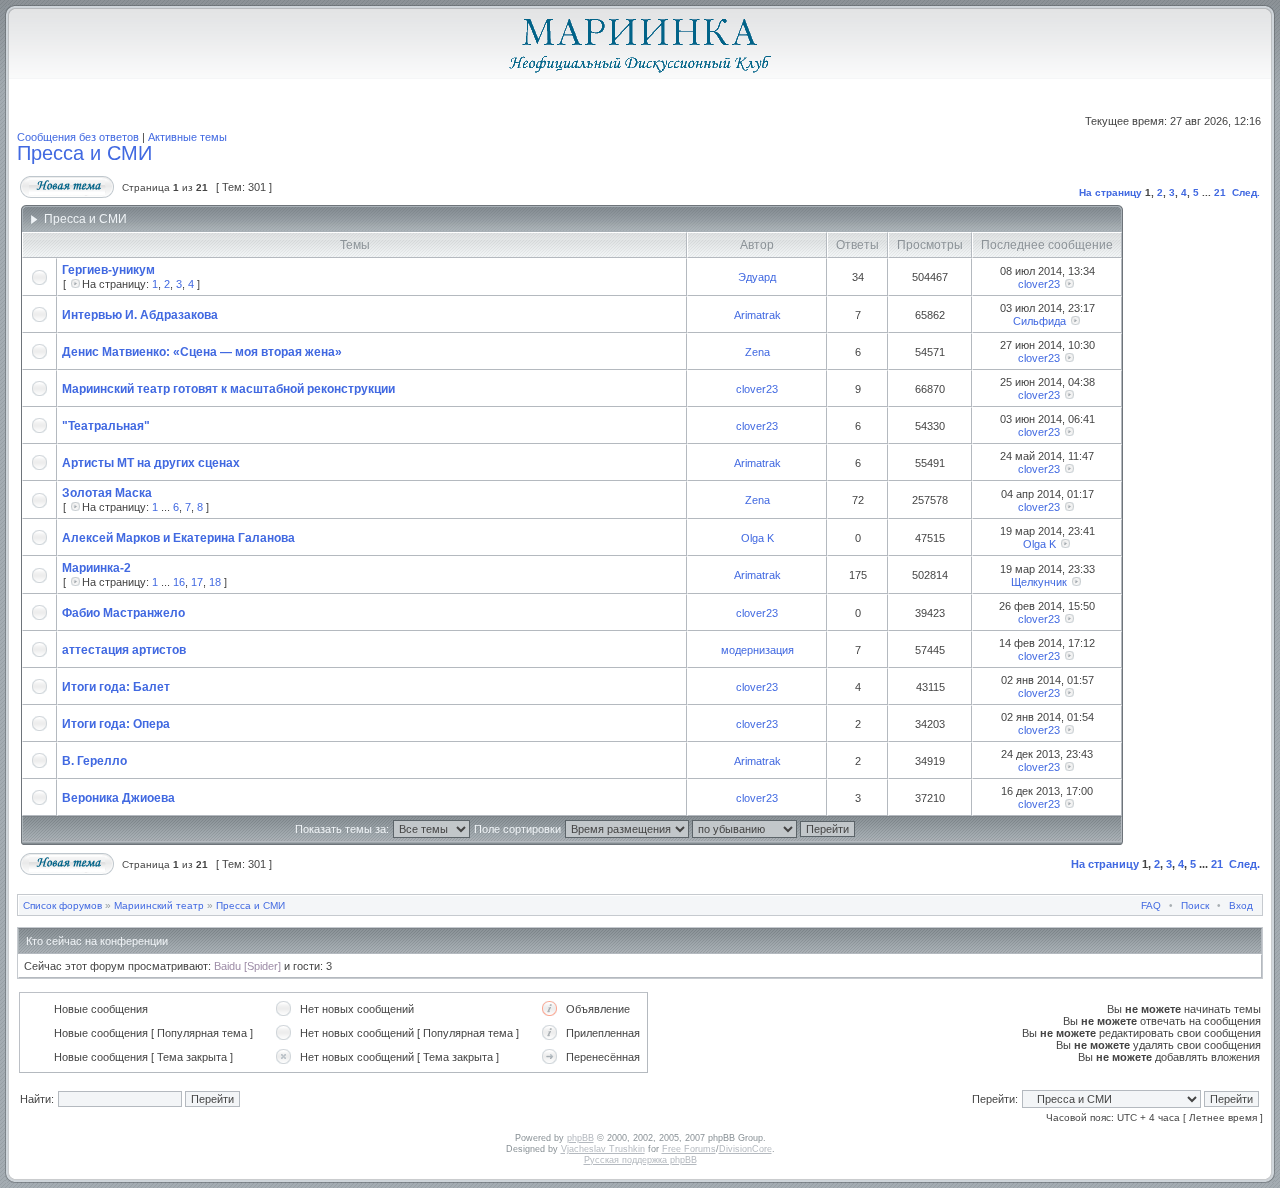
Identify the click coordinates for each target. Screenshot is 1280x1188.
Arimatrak (757, 315)
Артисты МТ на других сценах (151, 463)
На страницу (1110, 192)
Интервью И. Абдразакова (140, 315)
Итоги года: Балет (116, 687)
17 (197, 582)
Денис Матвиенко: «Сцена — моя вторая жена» (202, 352)
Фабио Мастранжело (123, 613)
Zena (757, 352)
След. (1246, 192)
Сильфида (1039, 321)
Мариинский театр (159, 905)
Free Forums (689, 1149)
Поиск (1195, 905)
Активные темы (187, 137)
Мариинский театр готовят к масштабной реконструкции (228, 389)
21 (1220, 192)
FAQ (1151, 905)
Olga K (757, 538)
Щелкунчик (1039, 582)
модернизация (757, 650)
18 (215, 582)
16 (179, 582)
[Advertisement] (1189, 526)
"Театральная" (106, 426)
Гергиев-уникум (108, 270)
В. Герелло (94, 761)
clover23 (1039, 284)
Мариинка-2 (96, 568)
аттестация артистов (124, 650)
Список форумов (62, 905)
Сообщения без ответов (78, 137)
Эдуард (757, 277)
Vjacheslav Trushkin (603, 1149)
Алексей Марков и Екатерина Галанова (178, 538)
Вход (1241, 905)
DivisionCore (745, 1149)
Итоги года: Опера (116, 724)
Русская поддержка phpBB (640, 1160)
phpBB (580, 1138)
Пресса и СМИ (84, 153)
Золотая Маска (107, 493)
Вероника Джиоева (118, 798)
